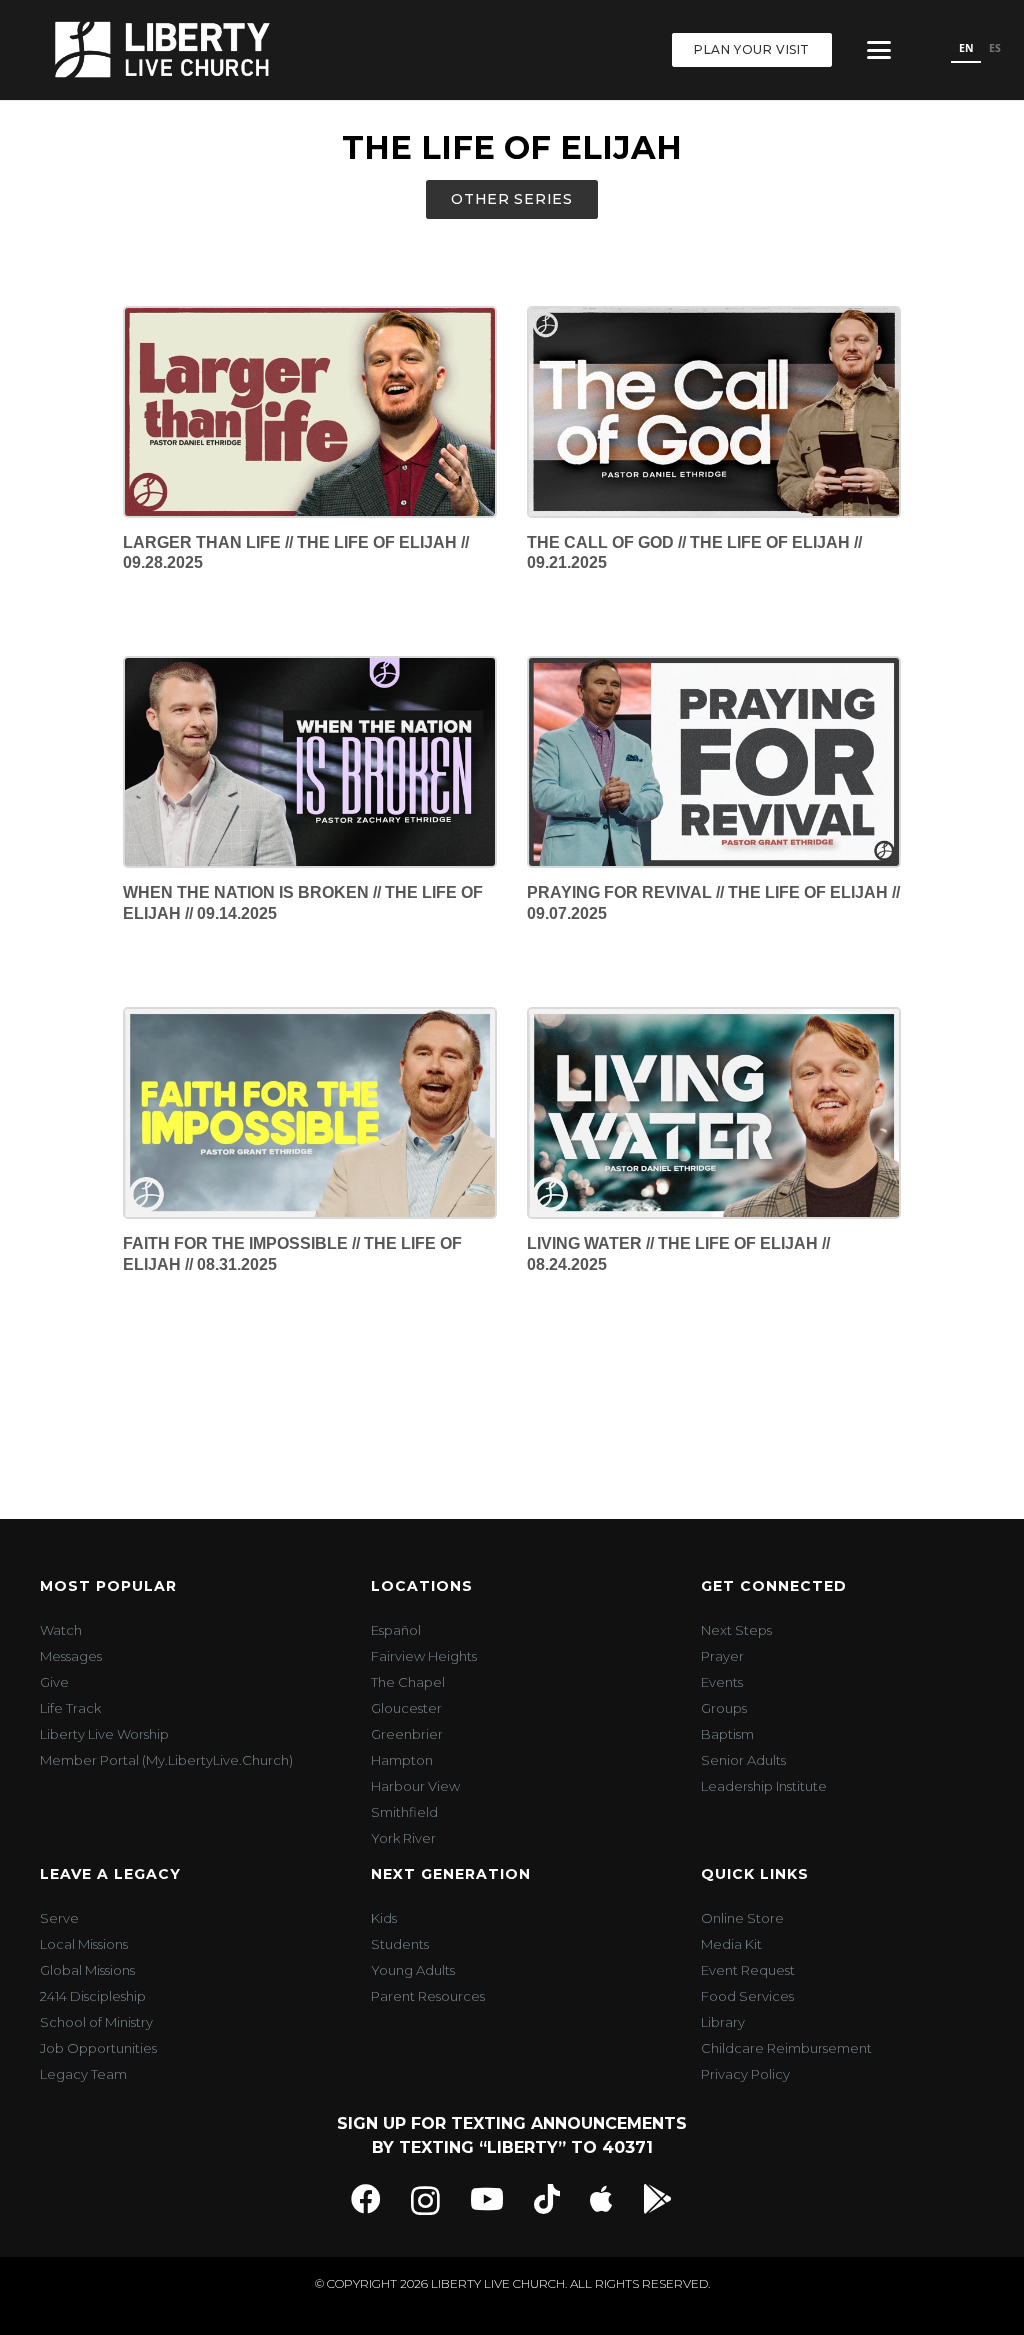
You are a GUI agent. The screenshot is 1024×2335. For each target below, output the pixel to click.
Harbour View (415, 1786)
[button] (879, 50)
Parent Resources (428, 1996)
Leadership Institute (764, 1786)
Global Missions (87, 1970)
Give (54, 1682)
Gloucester (406, 1708)
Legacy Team (83, 2074)
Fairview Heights (424, 1656)
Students (400, 1944)
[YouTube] (487, 2199)
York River (403, 1838)
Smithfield (404, 1812)
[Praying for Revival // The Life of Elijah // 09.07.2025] (714, 762)
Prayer (722, 1656)
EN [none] (966, 48)
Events (722, 1682)
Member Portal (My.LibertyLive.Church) (166, 1760)
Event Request (748, 1970)
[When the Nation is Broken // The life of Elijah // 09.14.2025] (310, 762)
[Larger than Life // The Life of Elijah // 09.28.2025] (310, 412)
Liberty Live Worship (104, 1734)
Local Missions (84, 1944)
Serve (59, 1918)
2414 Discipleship (93, 1996)
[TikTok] (547, 2199)
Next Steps (736, 1630)
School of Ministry (96, 2022)
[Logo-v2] (162, 50)
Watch (61, 1630)
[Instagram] (425, 2200)
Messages (71, 1656)
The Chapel (408, 1682)
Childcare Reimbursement (786, 2048)
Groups (724, 1708)
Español (396, 1630)
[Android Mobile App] (658, 2199)
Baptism (727, 1734)
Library (723, 2022)
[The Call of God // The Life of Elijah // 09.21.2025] (714, 412)
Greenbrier (407, 1734)
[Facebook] (366, 2199)
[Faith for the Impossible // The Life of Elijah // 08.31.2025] (310, 1113)
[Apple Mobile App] (601, 2199)
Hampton (402, 1760)
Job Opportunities (98, 2048)
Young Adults (413, 1970)
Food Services (747, 1996)
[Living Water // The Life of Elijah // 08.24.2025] (714, 1113)
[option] (994, 50)
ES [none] (995, 48)
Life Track (70, 1708)
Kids (384, 1918)
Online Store (742, 1918)
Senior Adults (743, 1760)
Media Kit (731, 1944)
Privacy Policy (745, 2074)
